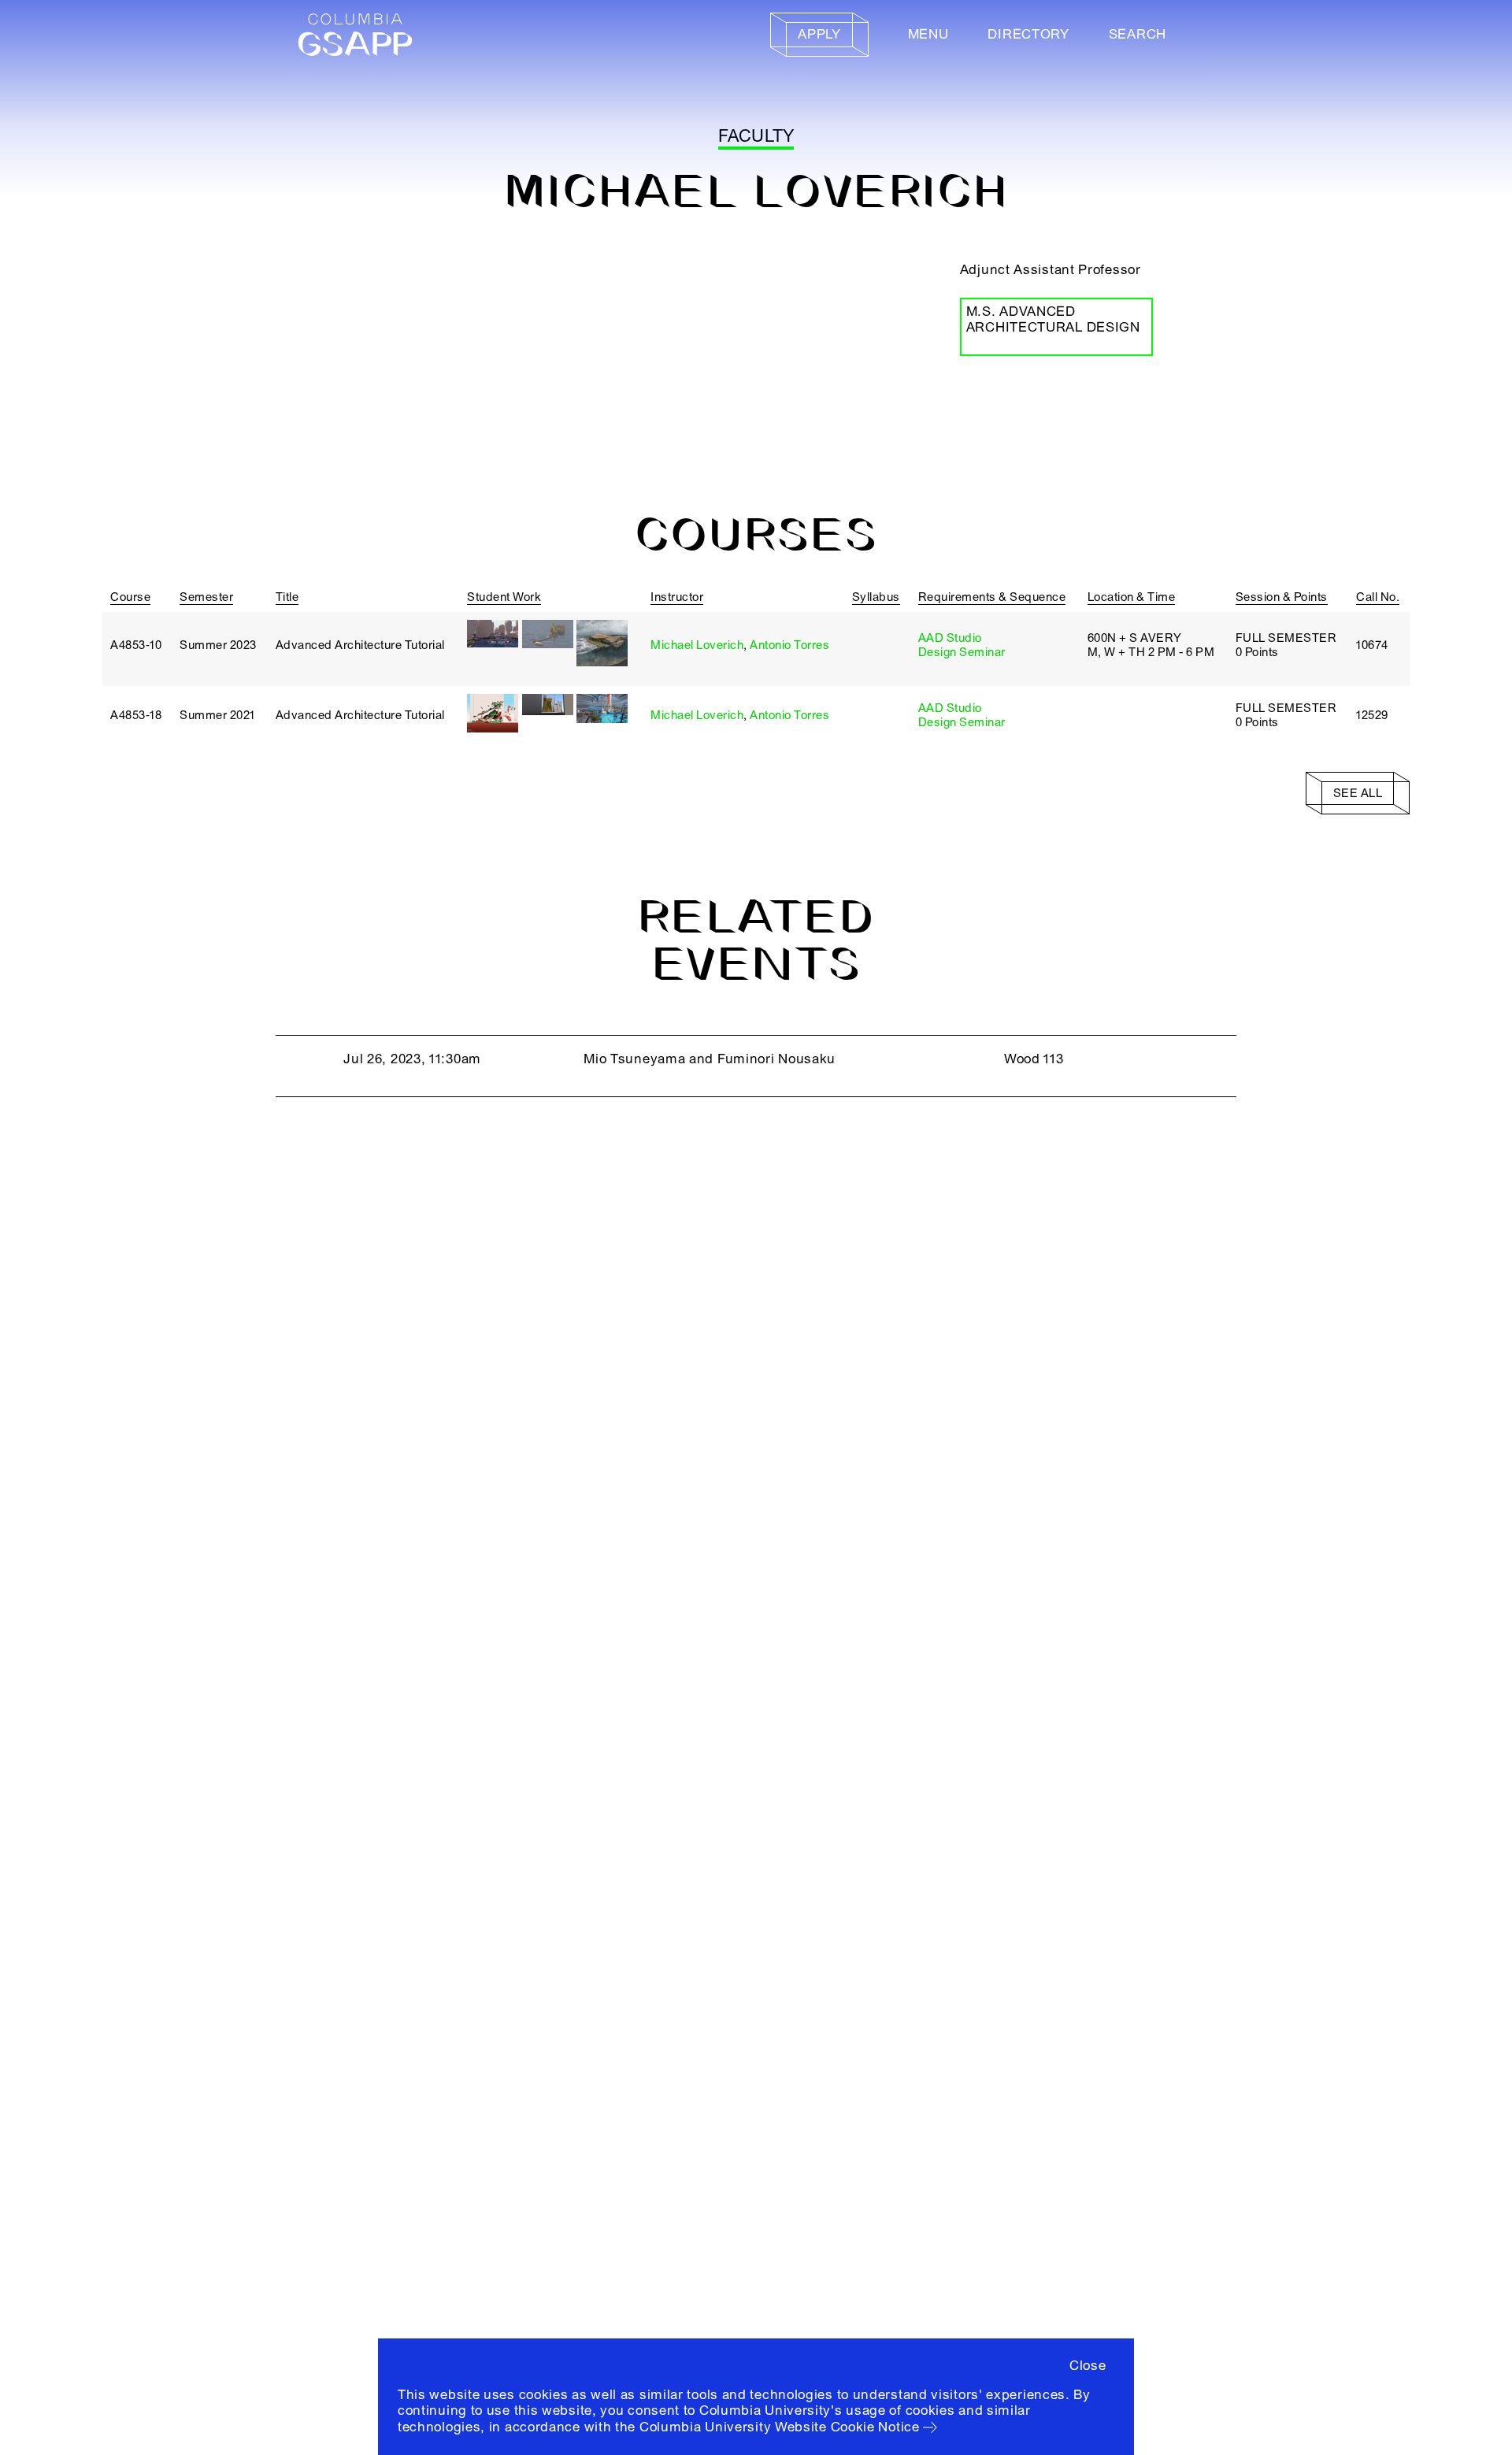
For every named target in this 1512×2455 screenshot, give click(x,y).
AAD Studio (950, 638)
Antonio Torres (789, 645)
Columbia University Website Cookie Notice (780, 2427)
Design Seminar (962, 652)
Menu (928, 34)
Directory (1028, 34)
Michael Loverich (697, 645)
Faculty (756, 136)
